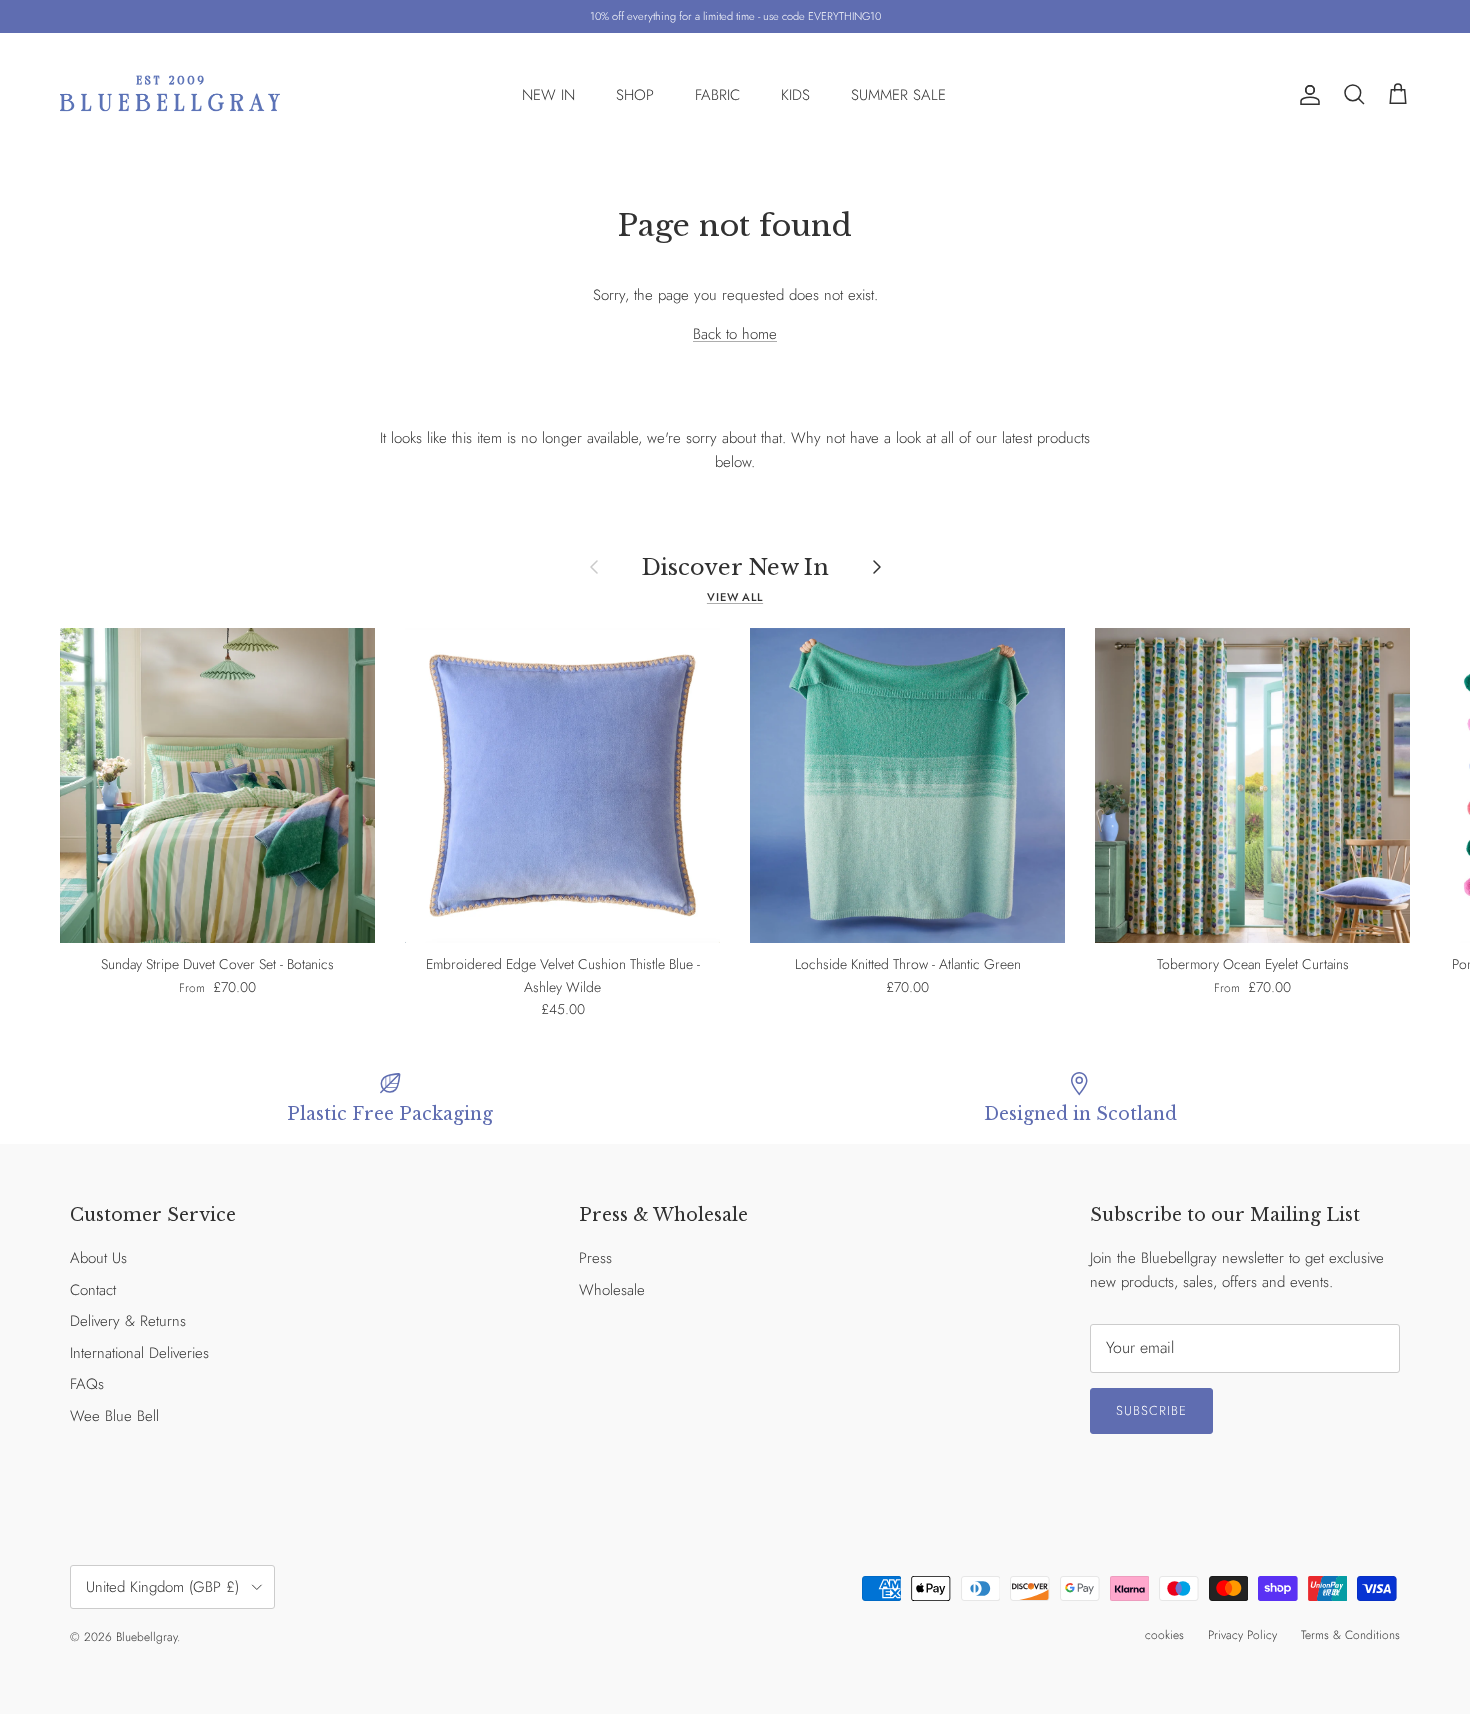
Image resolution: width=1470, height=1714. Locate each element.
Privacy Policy (1242, 1635)
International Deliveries (139, 1353)
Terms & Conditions (1350, 1635)
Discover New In (735, 567)
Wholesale (612, 1290)
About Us (98, 1258)
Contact (93, 1290)
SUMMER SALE (898, 95)
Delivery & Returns (128, 1321)
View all (735, 597)
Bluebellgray (146, 1637)
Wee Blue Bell (114, 1416)
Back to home (735, 334)
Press (595, 1258)
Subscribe (1151, 1410)
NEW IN (548, 95)
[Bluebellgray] (170, 95)
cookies (1164, 1635)
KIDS (795, 95)
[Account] (1306, 95)
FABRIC (717, 95)
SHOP (635, 95)
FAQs (87, 1384)
